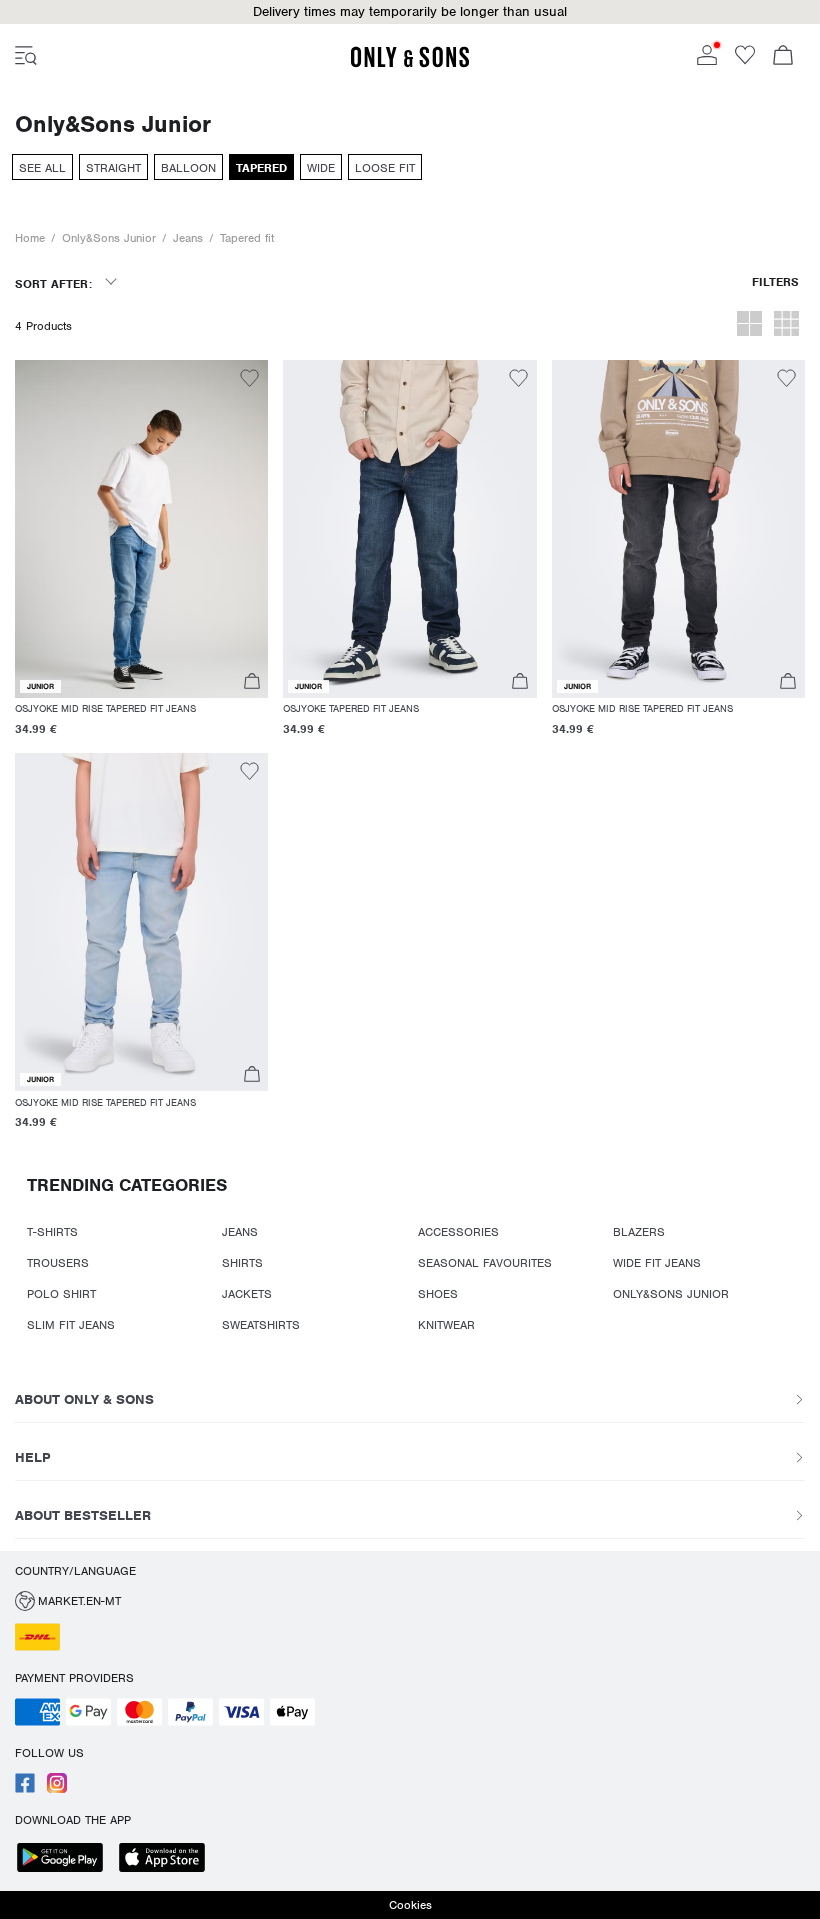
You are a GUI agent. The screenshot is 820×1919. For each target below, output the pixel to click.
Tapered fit (247, 238)
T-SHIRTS (52, 1232)
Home (30, 238)
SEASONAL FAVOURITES (485, 1263)
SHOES (438, 1294)
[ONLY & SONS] (410, 64)
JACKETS (247, 1294)
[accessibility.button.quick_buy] (251, 683)
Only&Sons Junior (109, 238)
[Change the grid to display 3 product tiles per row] (786, 326)
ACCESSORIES (458, 1232)
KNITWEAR (446, 1325)
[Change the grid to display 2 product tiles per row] (749, 326)
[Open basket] (783, 57)
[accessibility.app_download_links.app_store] (168, 1859)
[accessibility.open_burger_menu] (26, 57)
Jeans (188, 238)
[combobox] (65, 290)
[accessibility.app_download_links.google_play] (66, 1859)
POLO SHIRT (61, 1294)
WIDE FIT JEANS (657, 1263)
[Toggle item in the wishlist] (249, 381)
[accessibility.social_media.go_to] (25, 1789)
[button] (410, 12)
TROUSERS (58, 1263)
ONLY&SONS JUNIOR (671, 1294)
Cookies (410, 1905)
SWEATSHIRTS (261, 1325)
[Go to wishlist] (745, 61)
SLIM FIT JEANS (71, 1325)
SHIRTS (242, 1263)
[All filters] (775, 290)
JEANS (240, 1232)
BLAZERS (639, 1232)
